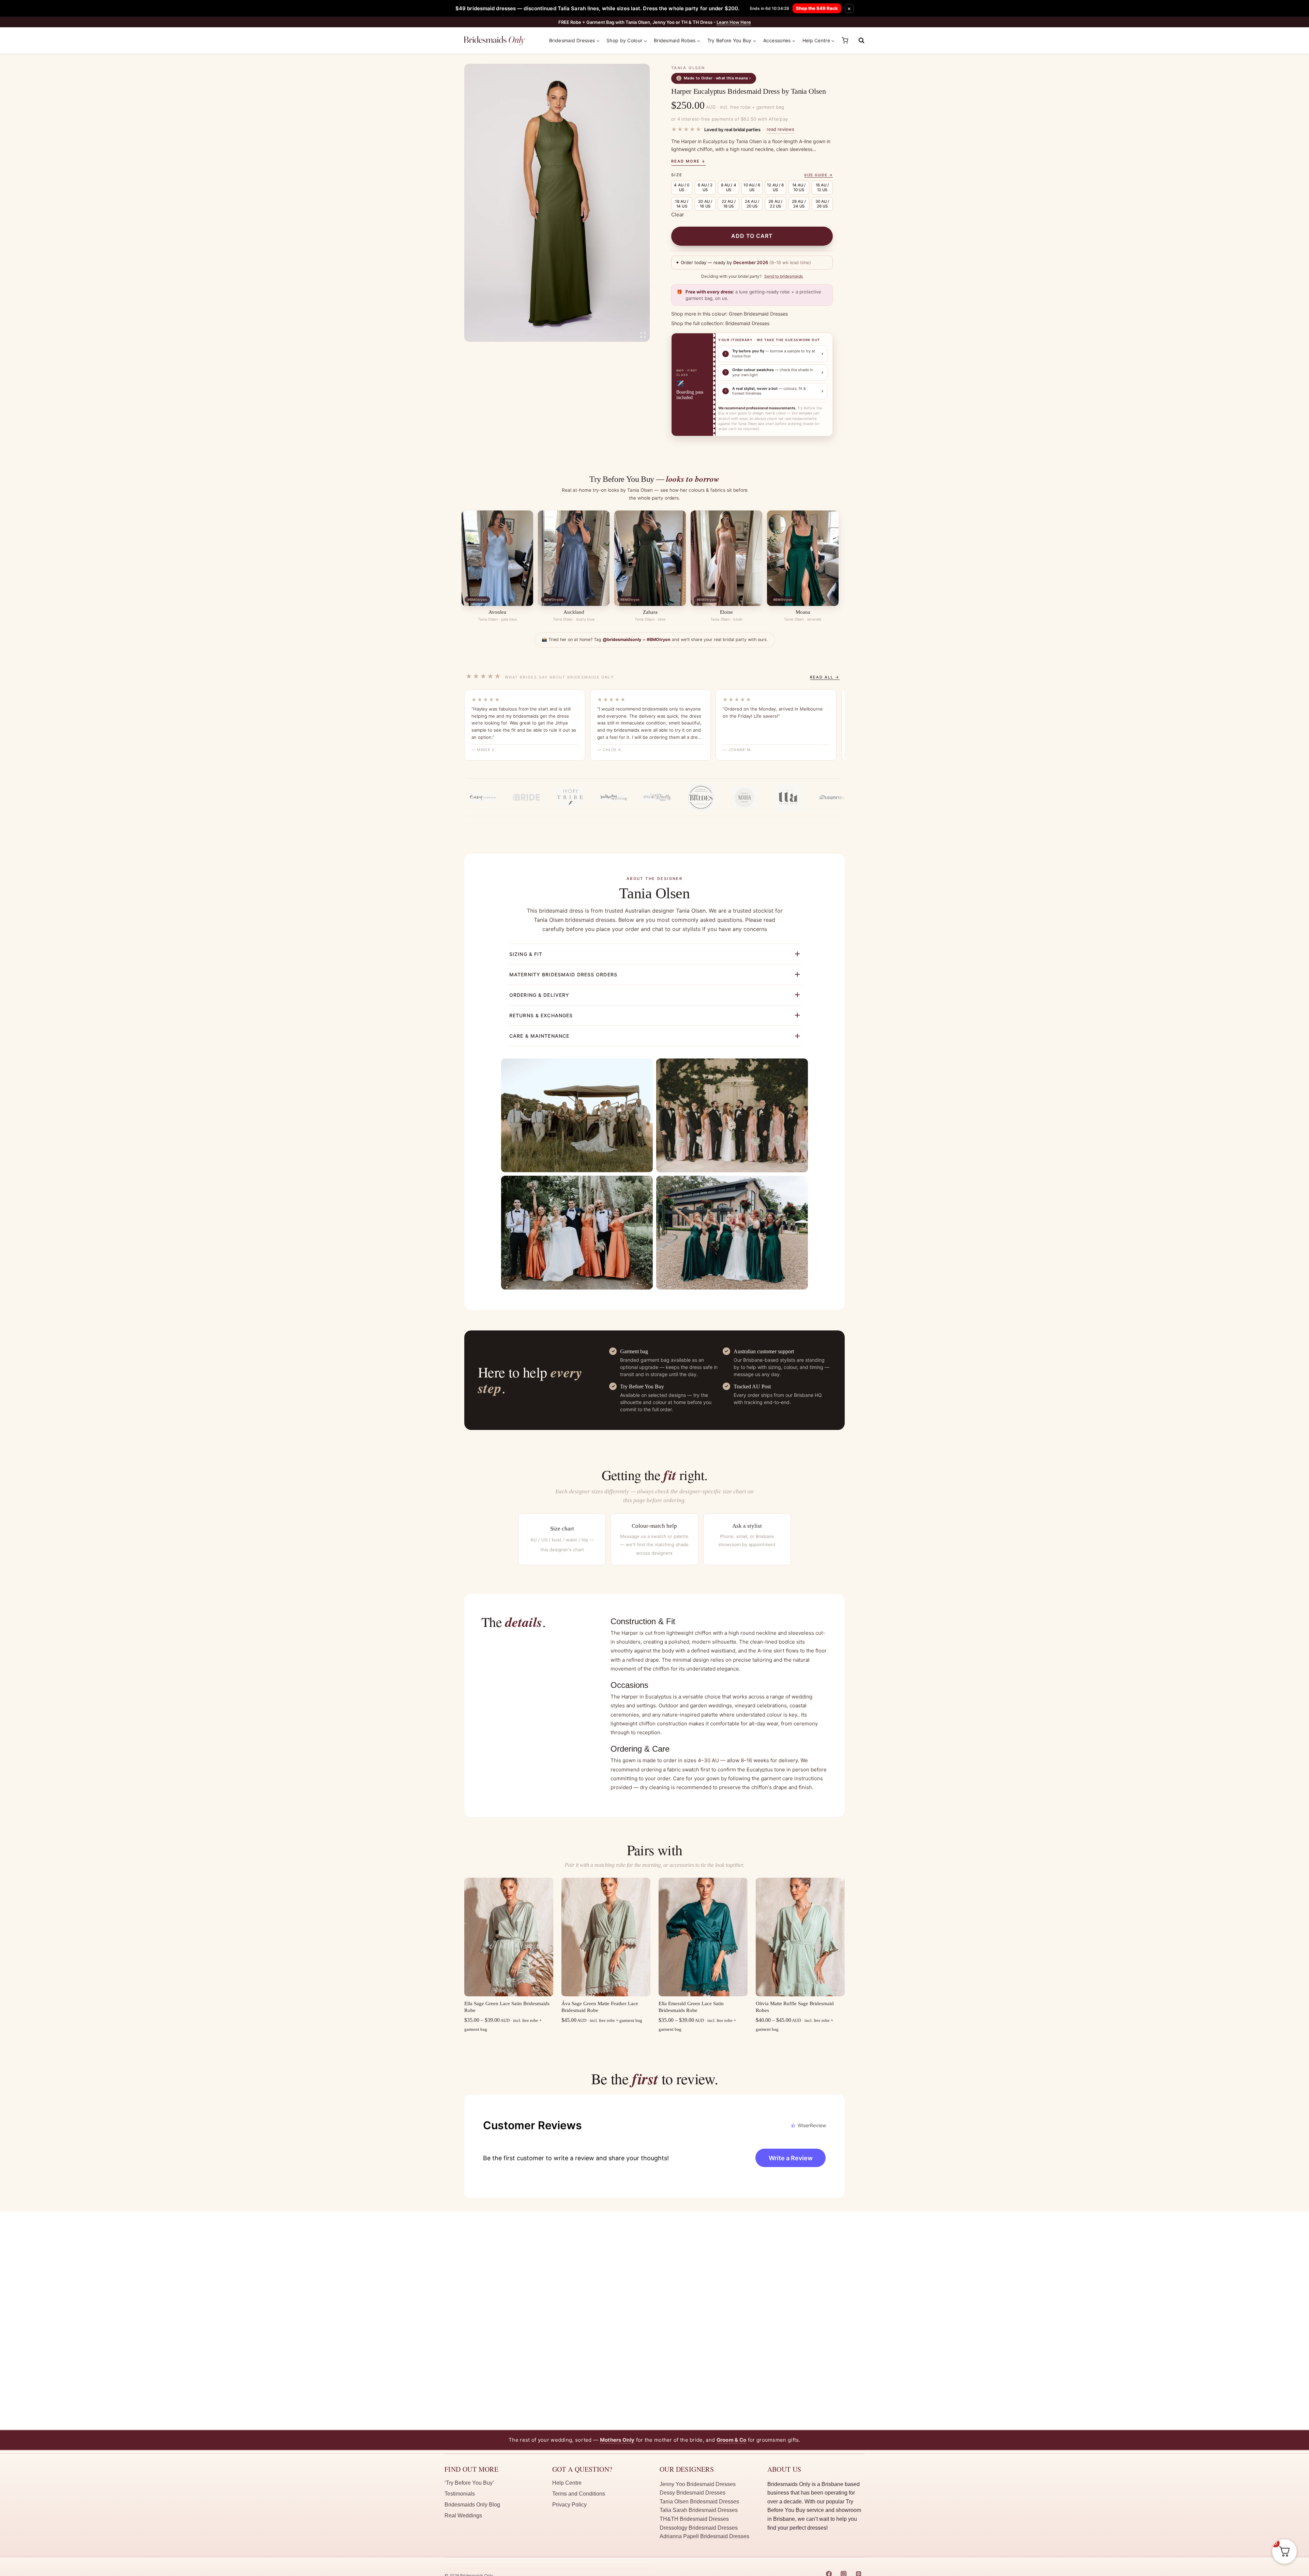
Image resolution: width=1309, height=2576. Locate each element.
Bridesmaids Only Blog (472, 2505)
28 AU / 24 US (799, 204)
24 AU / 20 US (752, 204)
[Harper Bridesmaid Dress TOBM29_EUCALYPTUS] (557, 203)
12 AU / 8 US (775, 187)
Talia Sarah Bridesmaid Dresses (699, 2510)
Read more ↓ (689, 161)
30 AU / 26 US (822, 204)
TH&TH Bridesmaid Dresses (694, 2519)
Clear (678, 215)
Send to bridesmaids (784, 276)
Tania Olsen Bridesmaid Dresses (699, 2502)
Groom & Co (732, 2440)
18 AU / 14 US (682, 204)
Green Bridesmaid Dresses (758, 314)
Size (677, 175)
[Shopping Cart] (845, 40)
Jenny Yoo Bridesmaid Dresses (698, 2484)
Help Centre (567, 2483)
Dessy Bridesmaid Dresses (693, 2493)
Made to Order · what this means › (715, 78)
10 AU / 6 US (752, 187)
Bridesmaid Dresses (747, 323)
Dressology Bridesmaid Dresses (699, 2528)
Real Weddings (463, 2516)
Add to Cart (752, 236)
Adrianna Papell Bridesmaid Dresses (704, 2536)
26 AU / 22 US (775, 204)
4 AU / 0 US (682, 187)
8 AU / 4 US (729, 187)
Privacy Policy (569, 2505)
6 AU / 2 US (705, 187)
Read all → (825, 677)
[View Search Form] (858, 41)
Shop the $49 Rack (817, 8)
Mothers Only (617, 2440)
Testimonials (460, 2494)
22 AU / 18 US (729, 204)
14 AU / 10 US (799, 187)
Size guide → (818, 175)
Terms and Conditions (579, 2494)
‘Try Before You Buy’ (469, 2483)
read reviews (780, 129)
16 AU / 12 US (822, 187)
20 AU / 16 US (705, 204)
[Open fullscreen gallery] (643, 335)
